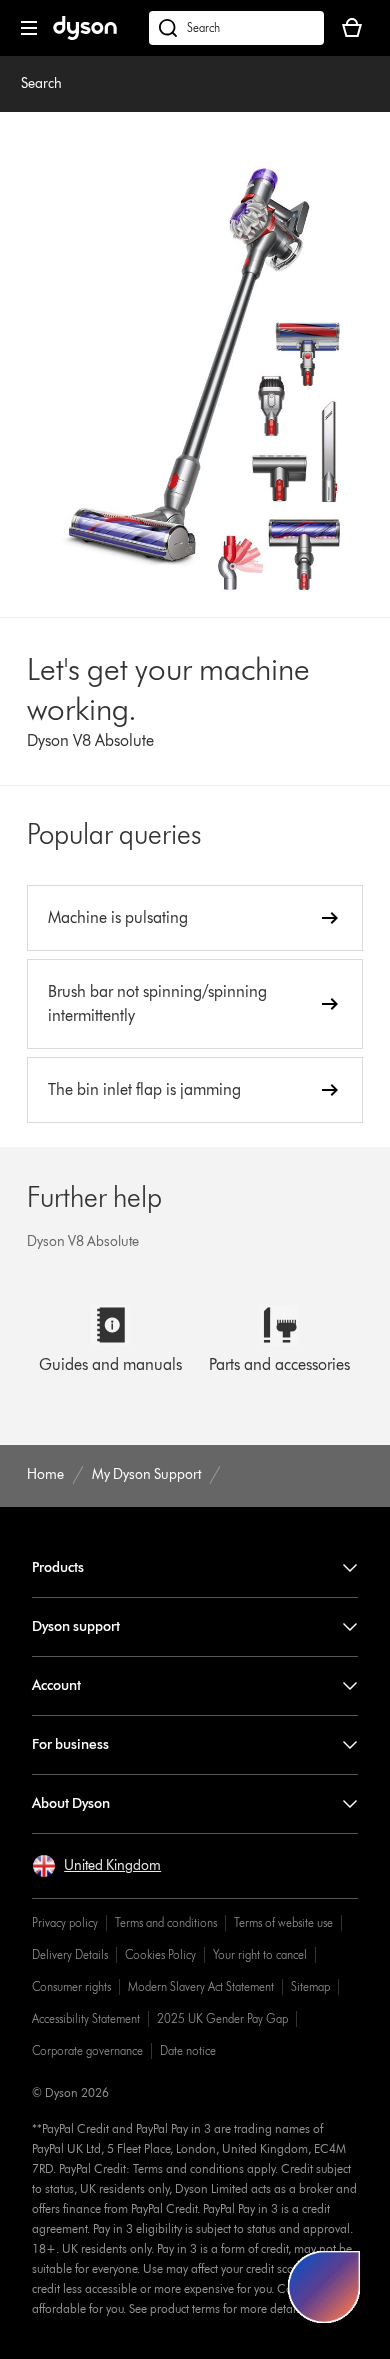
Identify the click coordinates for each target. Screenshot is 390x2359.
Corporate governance (87, 2050)
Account (56, 1685)
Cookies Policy (160, 1954)
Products (58, 1567)
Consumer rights (71, 1986)
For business (70, 1744)
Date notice (188, 2050)
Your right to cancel (260, 1954)
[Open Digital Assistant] (324, 2287)
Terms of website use (283, 1922)
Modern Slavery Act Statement (201, 1986)
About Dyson (71, 1803)
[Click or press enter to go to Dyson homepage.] (85, 35)
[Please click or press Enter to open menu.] (29, 28)
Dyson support (76, 1626)
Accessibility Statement (86, 2018)
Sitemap (310, 1986)
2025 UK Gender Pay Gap (222, 2018)
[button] (96, 1866)
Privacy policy (65, 1922)
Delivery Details (70, 1954)
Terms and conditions (166, 1922)
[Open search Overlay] (236, 28)
